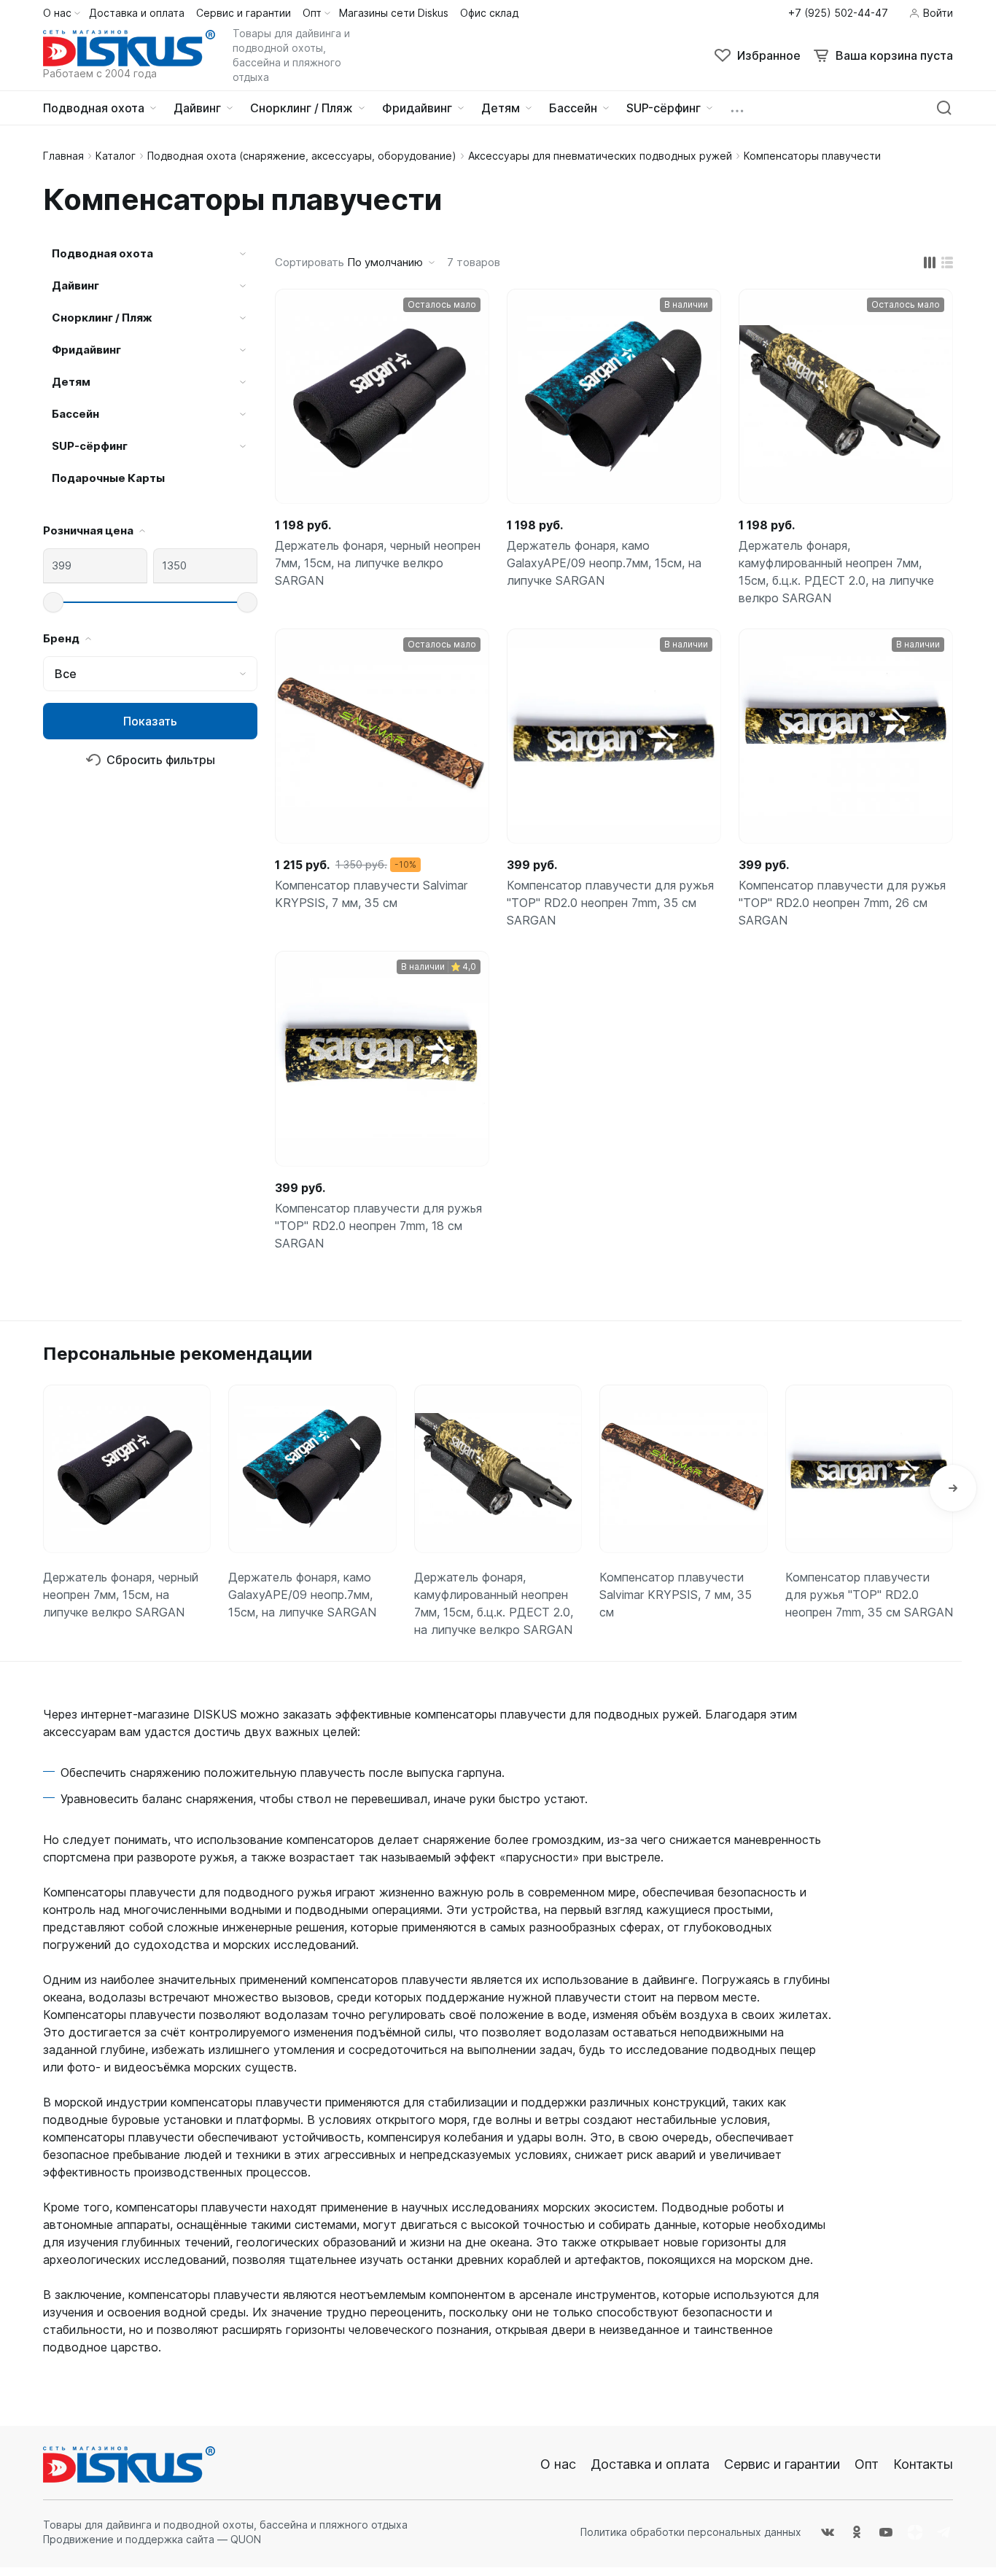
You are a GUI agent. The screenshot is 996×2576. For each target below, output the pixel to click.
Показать (150, 721)
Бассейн (75, 414)
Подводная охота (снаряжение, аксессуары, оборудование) (302, 156)
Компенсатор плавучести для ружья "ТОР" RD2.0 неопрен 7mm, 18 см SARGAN (378, 1226)
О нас (558, 2464)
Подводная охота (102, 253)
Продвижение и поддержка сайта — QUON (152, 2539)
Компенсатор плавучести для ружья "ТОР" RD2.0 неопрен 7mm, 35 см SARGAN (610, 903)
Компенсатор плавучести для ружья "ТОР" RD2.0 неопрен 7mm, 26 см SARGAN (842, 903)
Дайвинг (75, 285)
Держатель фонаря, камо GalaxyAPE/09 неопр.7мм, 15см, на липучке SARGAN (604, 563)
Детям (71, 382)
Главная (63, 156)
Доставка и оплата (650, 2464)
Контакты (923, 2464)
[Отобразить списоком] (947, 262)
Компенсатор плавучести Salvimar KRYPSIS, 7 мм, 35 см (371, 894)
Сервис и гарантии (782, 2464)
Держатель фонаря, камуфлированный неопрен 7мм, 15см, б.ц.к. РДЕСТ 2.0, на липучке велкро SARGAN (836, 572)
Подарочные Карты (108, 478)
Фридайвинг (86, 350)
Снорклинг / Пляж (102, 318)
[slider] (53, 602)
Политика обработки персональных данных (691, 2532)
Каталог (116, 156)
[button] (953, 1488)
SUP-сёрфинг (90, 446)
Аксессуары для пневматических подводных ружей (600, 156)
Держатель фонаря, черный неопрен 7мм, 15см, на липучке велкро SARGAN (378, 563)
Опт (867, 2464)
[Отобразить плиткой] (930, 262)
